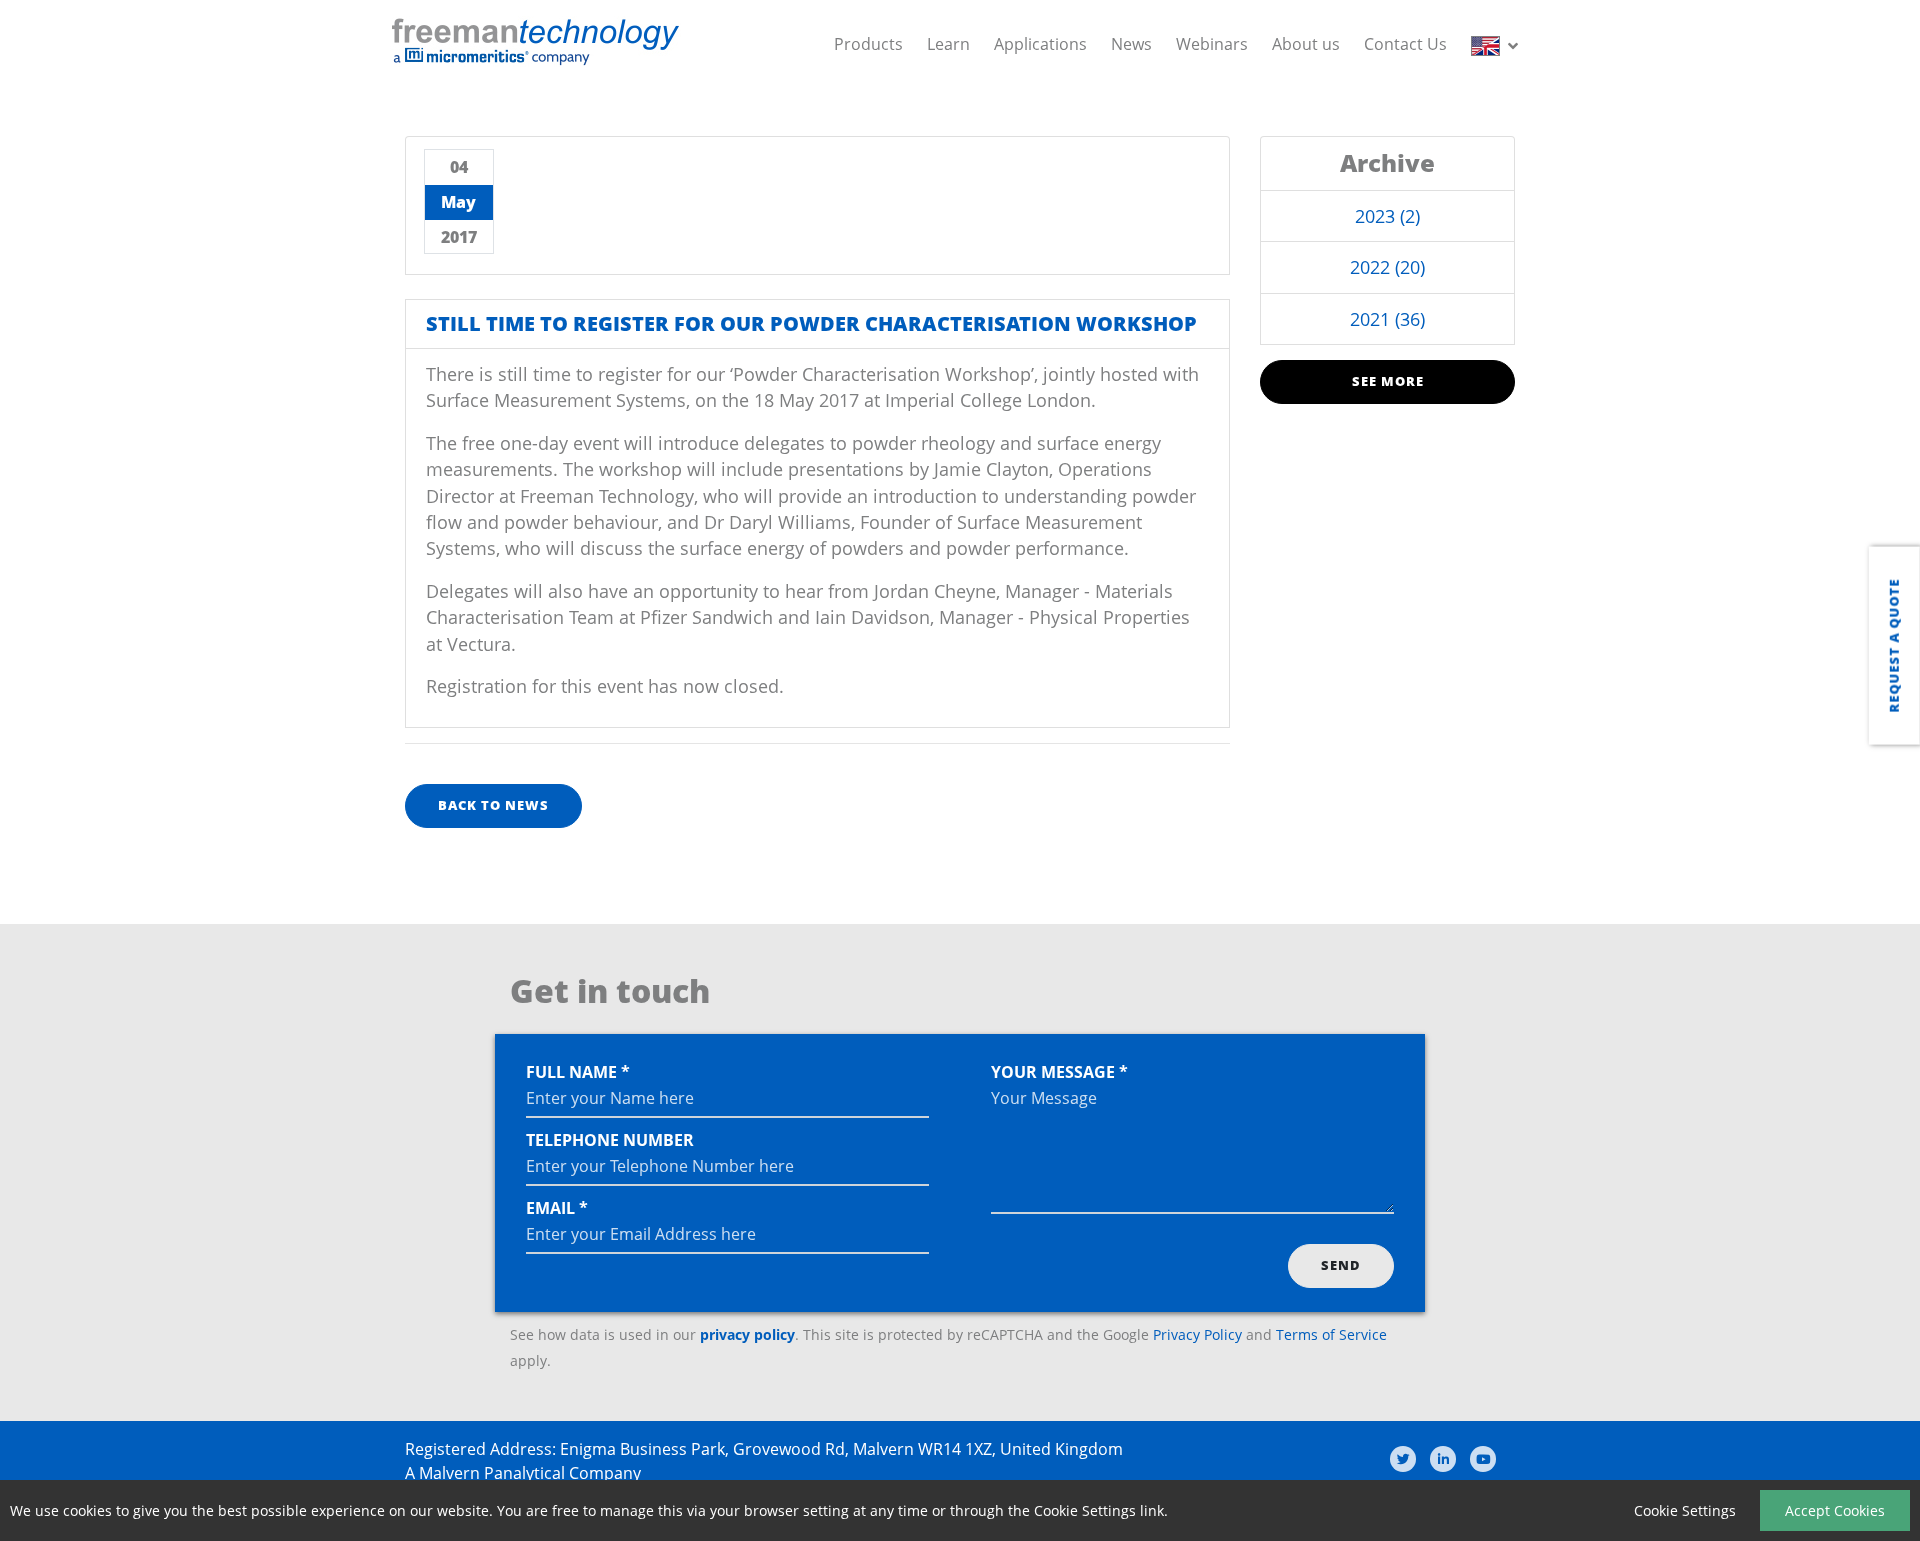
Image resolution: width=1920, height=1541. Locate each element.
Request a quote (1894, 645)
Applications (1040, 44)
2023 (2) (1387, 216)
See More (1388, 381)
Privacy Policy (1197, 1334)
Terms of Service (1331, 1334)
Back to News (493, 805)
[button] (1498, 44)
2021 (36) (1387, 319)
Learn (948, 44)
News (1131, 44)
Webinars (1212, 44)
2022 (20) (1387, 267)
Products (868, 44)
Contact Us (1405, 44)
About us (1306, 44)
